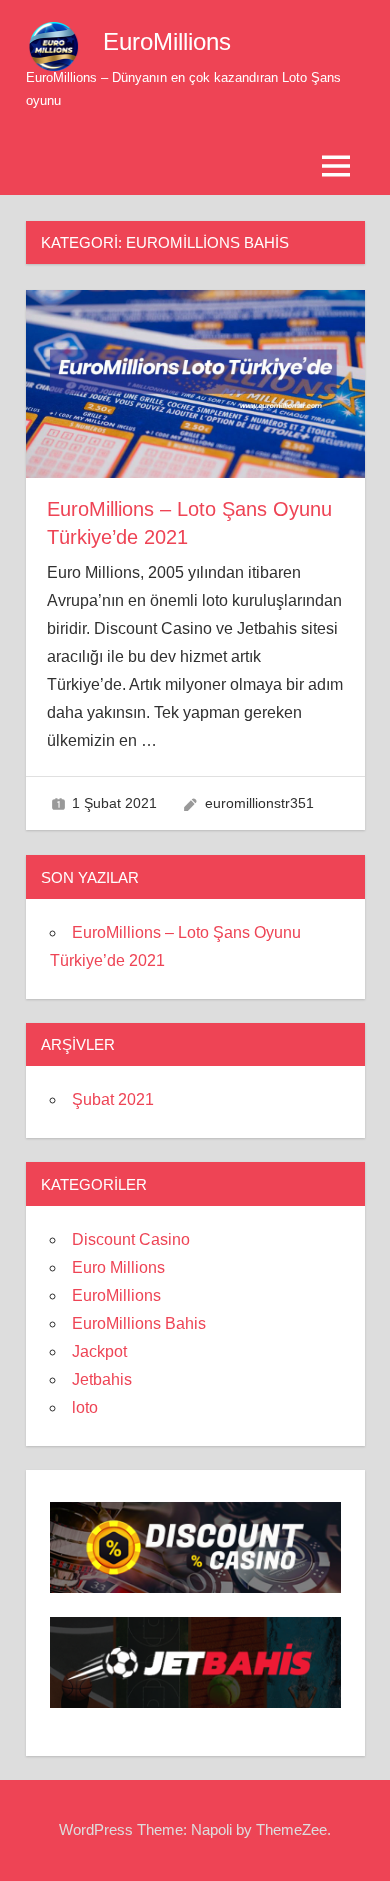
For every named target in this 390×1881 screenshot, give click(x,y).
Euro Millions (118, 1267)
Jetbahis (102, 1379)
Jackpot (99, 1351)
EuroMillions (167, 41)
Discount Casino (131, 1239)
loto (85, 1407)
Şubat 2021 (113, 1099)
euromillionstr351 (259, 803)
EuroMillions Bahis (139, 1323)
